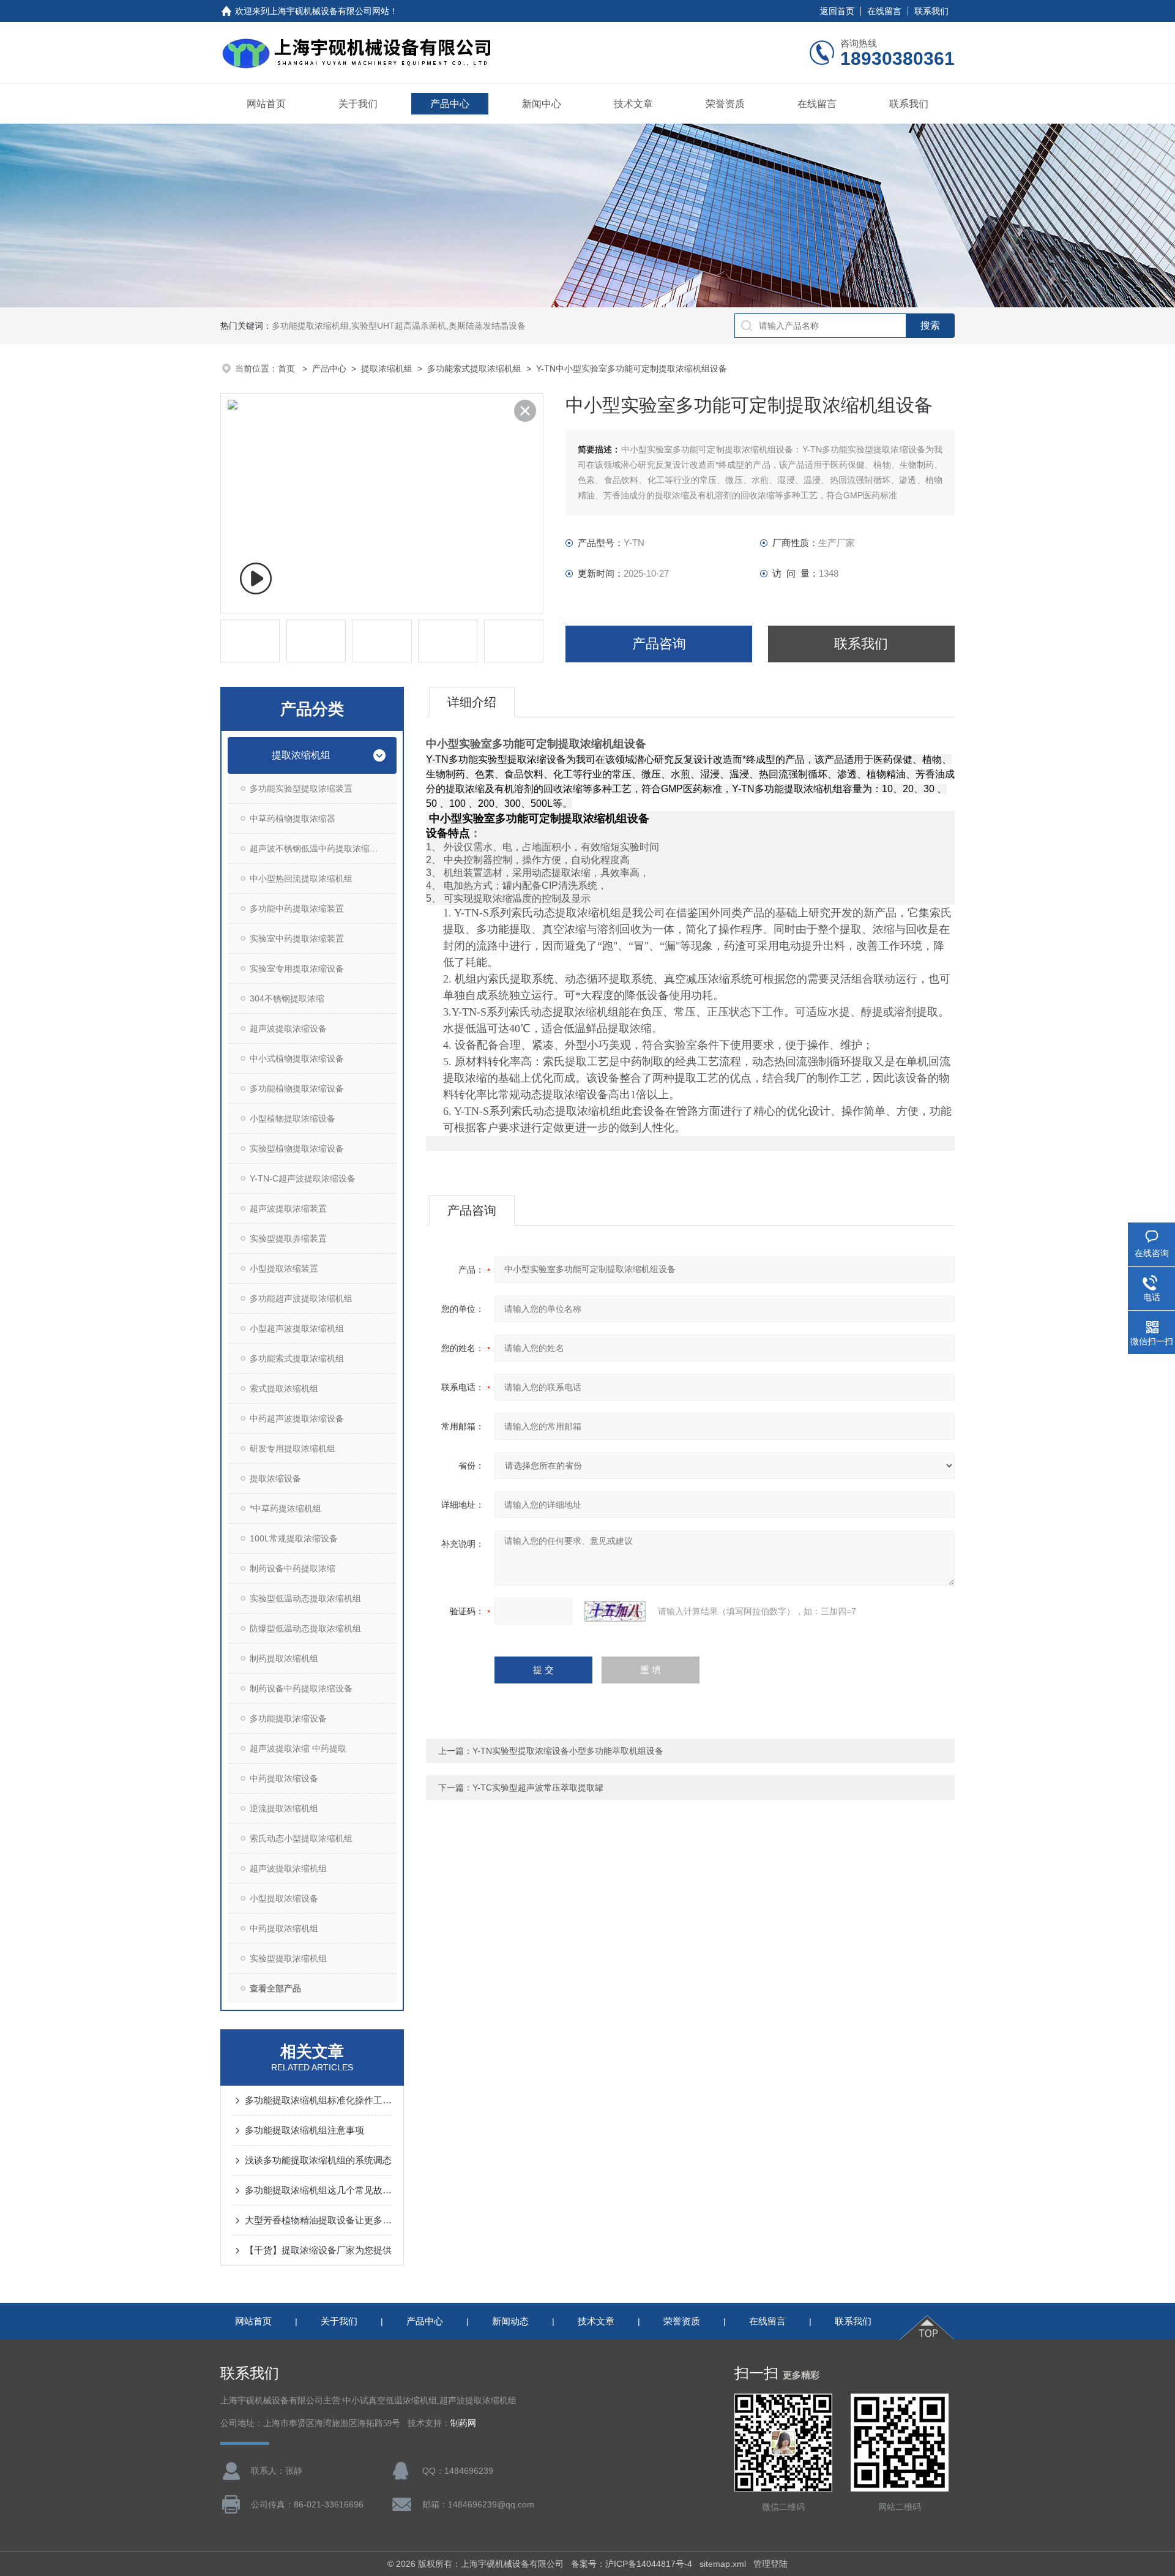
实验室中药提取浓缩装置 (297, 938)
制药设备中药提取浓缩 (293, 1568)
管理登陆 (770, 2564)
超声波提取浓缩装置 (288, 1208)
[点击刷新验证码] (615, 1611)
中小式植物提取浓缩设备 (297, 1058)
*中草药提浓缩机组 (285, 1508)
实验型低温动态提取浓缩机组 (305, 1598)
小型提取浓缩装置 (284, 1268)
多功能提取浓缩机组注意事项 (304, 2130)
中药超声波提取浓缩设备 (297, 1418)
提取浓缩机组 (387, 369)
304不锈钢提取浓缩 (287, 998)
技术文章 (633, 104)
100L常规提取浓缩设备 (294, 1538)
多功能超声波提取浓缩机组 (301, 1298)
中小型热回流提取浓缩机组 (301, 878)
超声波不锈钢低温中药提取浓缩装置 (318, 848)
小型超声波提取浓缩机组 (297, 1328)
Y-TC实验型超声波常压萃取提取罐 (538, 1788)
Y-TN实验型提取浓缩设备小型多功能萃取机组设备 (568, 1751)
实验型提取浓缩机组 (288, 1958)
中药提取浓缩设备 (284, 1778)
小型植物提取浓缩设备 (293, 1118)
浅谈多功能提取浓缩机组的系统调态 (318, 2160)
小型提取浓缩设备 (284, 1898)
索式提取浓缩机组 (284, 1388)
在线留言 (884, 11)
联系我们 (931, 11)
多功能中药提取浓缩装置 (297, 908)
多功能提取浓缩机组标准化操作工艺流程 (318, 2100)
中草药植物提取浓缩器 (293, 818)
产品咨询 (659, 644)
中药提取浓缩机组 (284, 1928)
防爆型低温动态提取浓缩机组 (305, 1628)
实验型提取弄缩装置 (288, 1238)
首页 (288, 369)
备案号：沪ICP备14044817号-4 (632, 2564)
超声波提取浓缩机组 (288, 1868)
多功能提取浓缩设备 (288, 1718)
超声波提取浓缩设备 (288, 1028)
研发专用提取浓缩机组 (293, 1448)
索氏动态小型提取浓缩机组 (301, 1838)
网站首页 (266, 104)
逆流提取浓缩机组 (284, 1808)
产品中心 (450, 104)
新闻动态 (510, 2321)
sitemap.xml (723, 2564)
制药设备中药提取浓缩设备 (301, 1688)
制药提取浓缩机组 (284, 1658)
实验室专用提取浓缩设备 (297, 968)
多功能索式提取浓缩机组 (474, 369)
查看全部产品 (275, 1988)
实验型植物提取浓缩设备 (297, 1148)
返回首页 (837, 11)
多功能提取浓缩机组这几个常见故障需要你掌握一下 (318, 2190)
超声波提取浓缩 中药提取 (298, 1748)
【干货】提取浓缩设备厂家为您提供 (318, 2250)
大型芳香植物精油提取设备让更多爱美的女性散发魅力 (318, 2220)
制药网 (463, 2423)
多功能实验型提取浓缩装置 (301, 788)
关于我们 (358, 104)
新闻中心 (542, 104)
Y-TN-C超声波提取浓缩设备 (303, 1178)
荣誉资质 (725, 104)
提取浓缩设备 (275, 1478)
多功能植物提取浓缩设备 (297, 1088)
